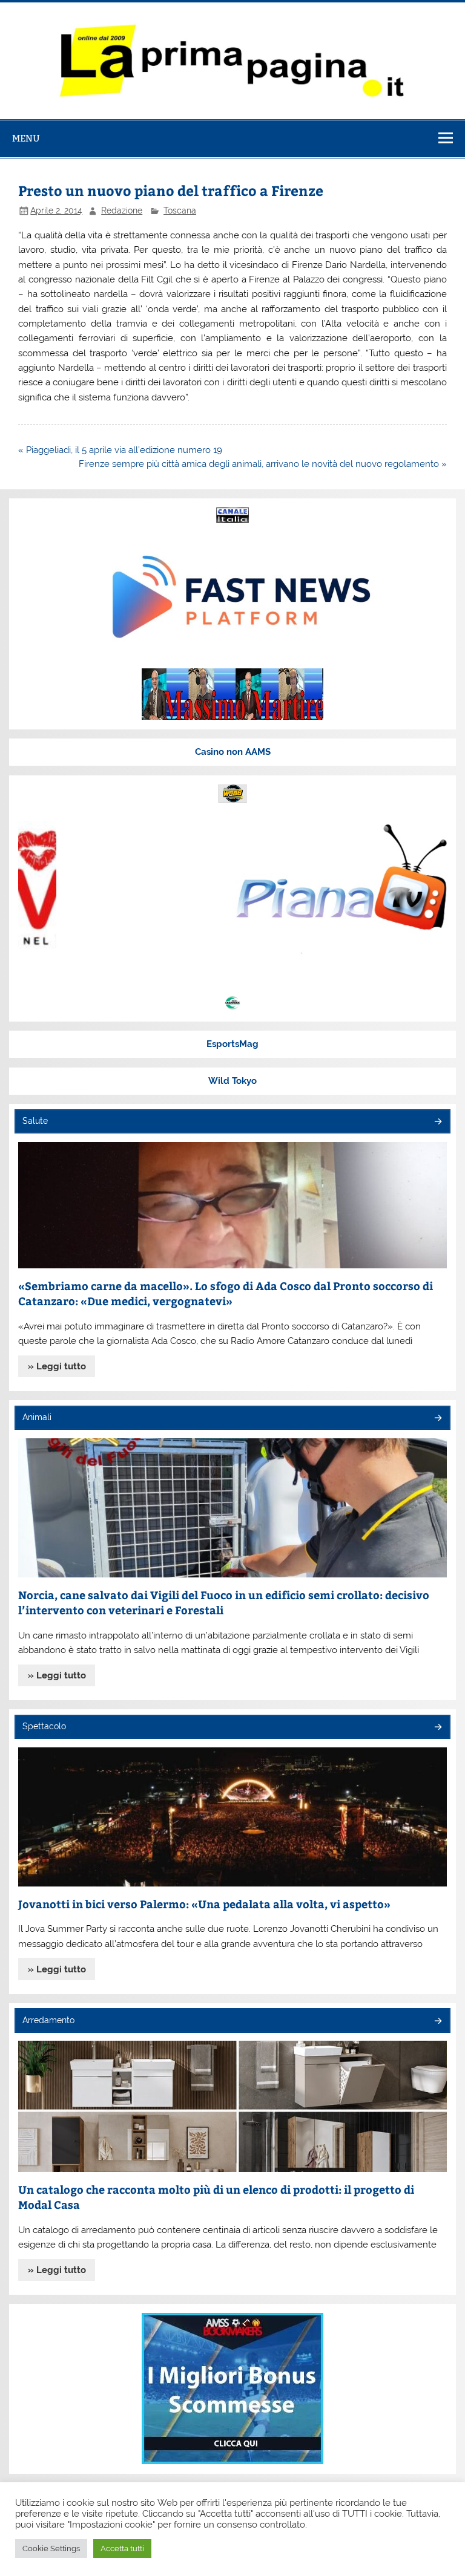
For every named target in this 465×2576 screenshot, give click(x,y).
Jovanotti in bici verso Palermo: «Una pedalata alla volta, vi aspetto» (204, 1904)
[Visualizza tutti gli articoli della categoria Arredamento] (437, 2022)
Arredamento (48, 2020)
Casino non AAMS (233, 752)
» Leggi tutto (57, 1366)
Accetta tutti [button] (122, 2548)
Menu (26, 138)
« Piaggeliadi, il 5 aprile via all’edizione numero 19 (120, 450)
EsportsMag (232, 1044)
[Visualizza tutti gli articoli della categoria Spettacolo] (437, 1728)
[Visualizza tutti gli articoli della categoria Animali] (437, 1419)
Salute (35, 1121)
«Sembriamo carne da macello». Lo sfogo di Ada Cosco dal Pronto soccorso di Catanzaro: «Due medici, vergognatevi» (226, 1293)
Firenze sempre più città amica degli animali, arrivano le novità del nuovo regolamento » (263, 464)
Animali (37, 1417)
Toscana (180, 210)
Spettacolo (44, 1726)
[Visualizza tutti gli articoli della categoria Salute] (437, 1122)
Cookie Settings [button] (51, 2548)
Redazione (122, 210)
